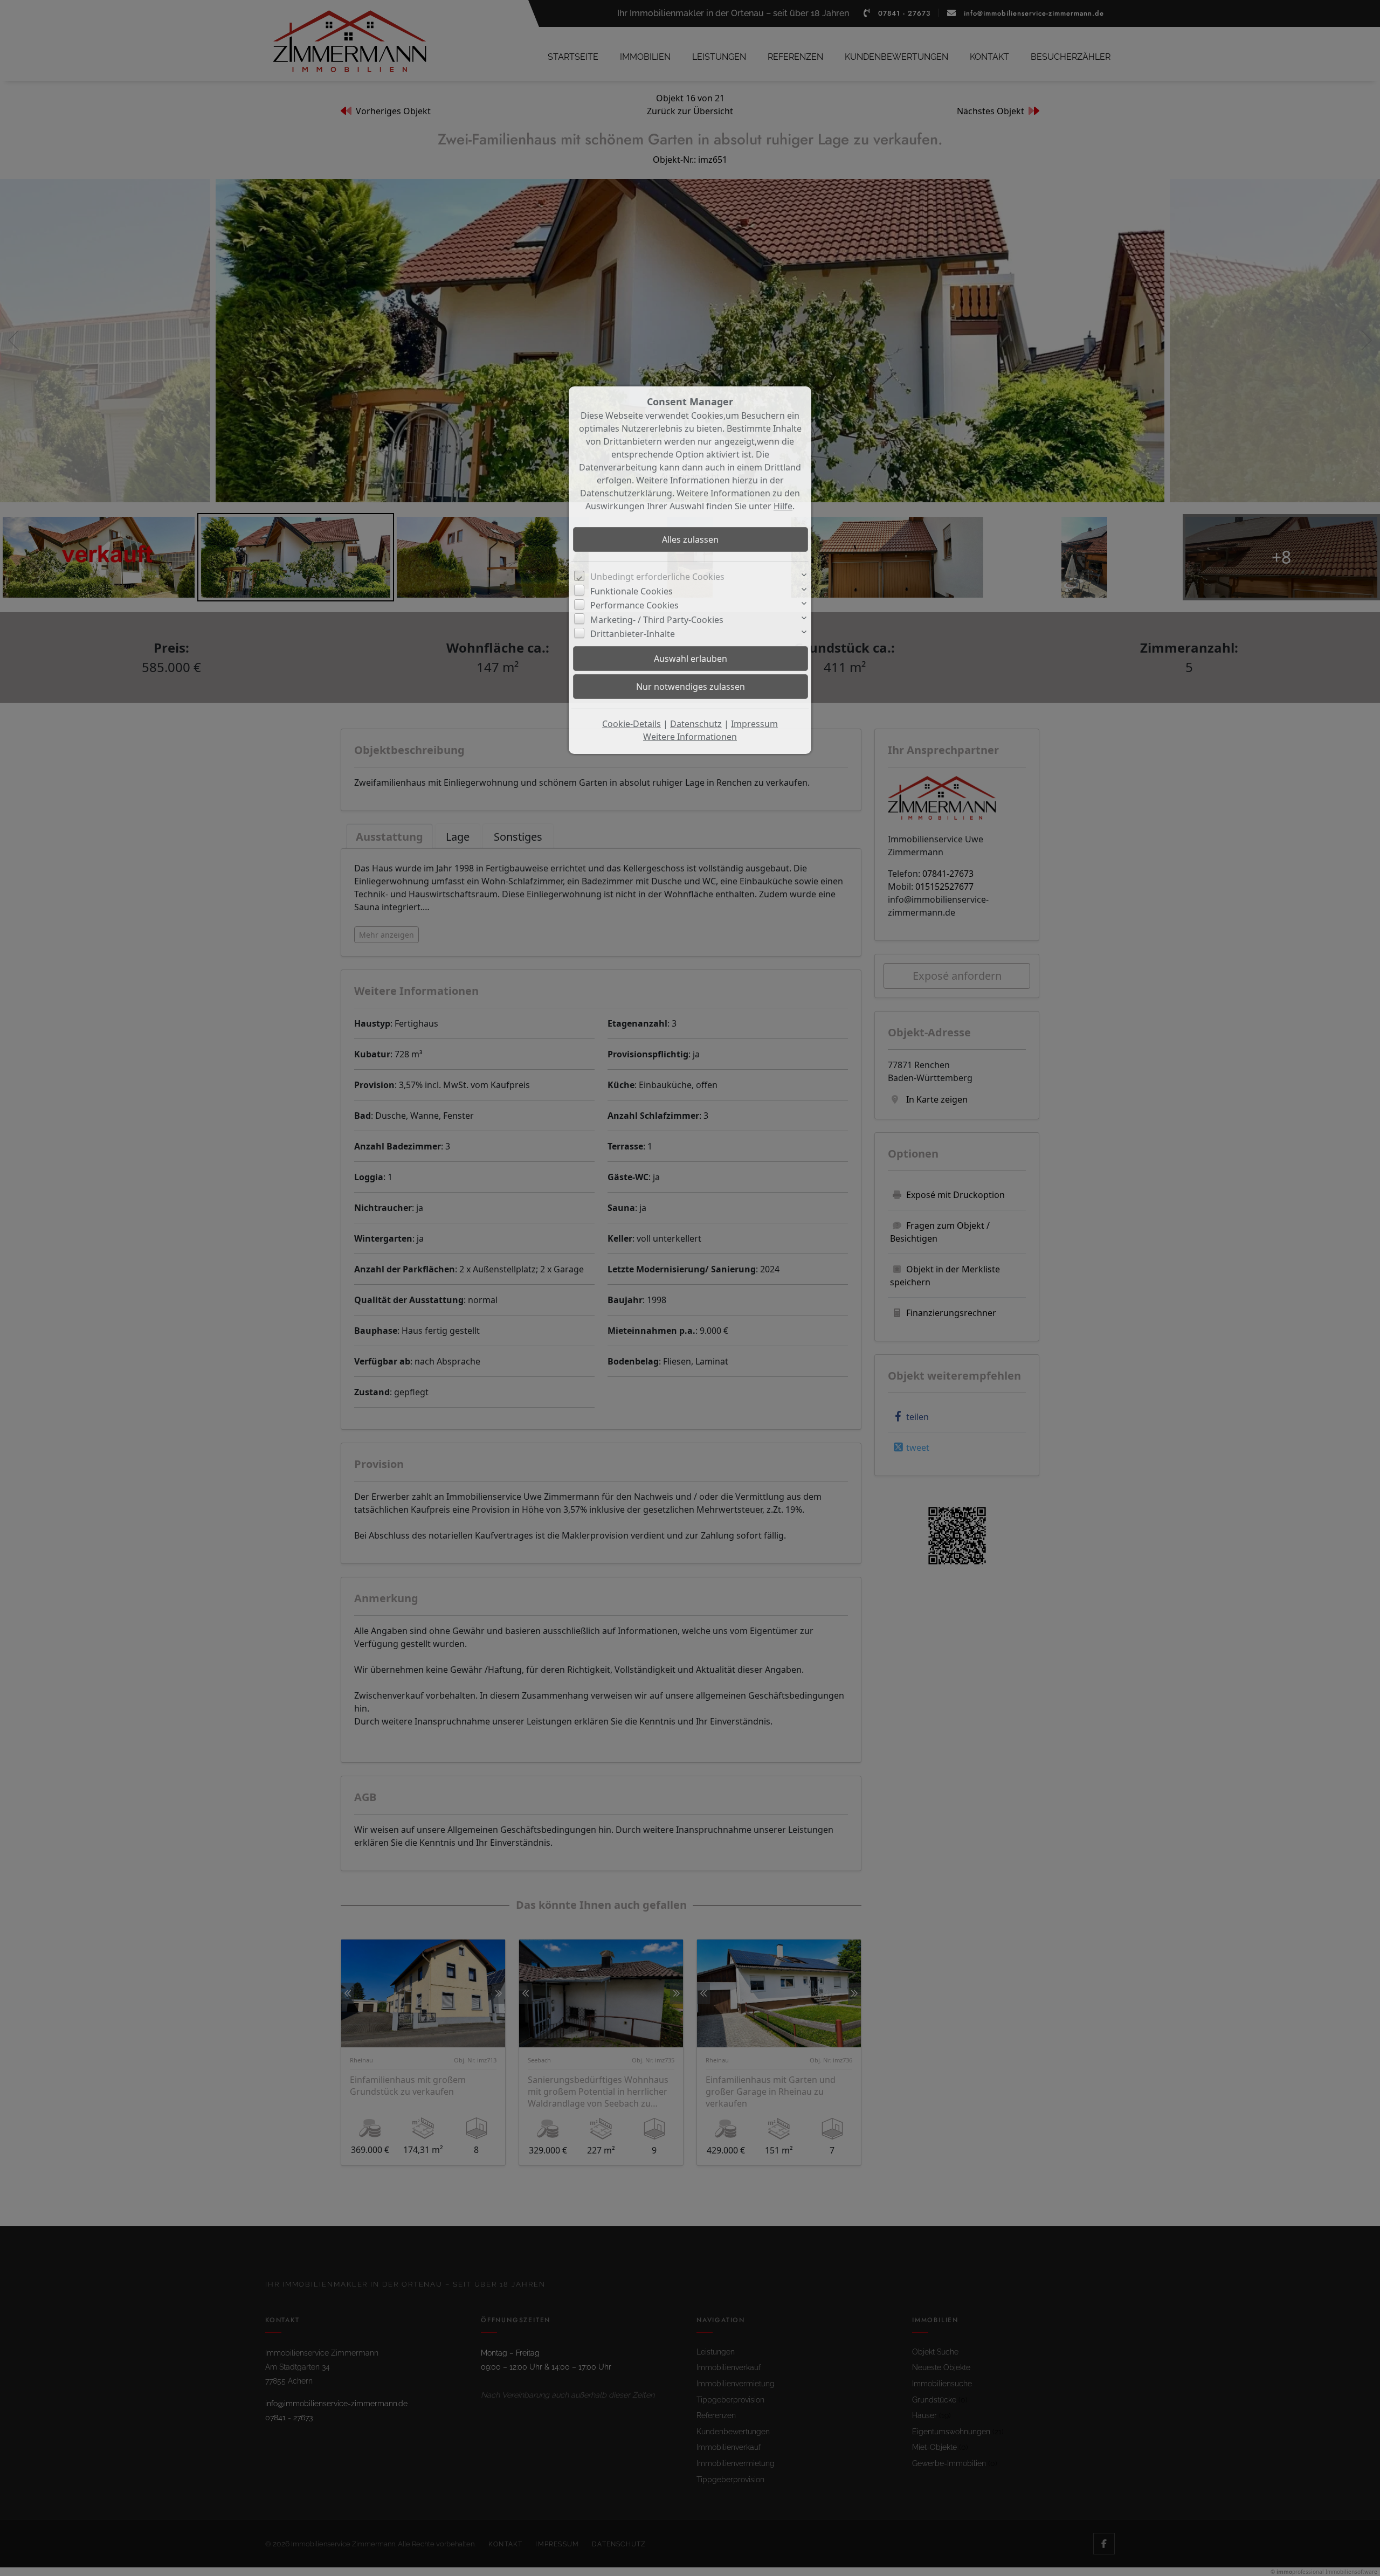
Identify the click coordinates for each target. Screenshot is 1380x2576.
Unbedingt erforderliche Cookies (657, 577)
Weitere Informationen (690, 737)
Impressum (754, 724)
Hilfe (783, 506)
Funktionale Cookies (632, 591)
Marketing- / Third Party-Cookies (657, 620)
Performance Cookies (634, 605)
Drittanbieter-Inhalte (633, 634)
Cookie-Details (632, 724)
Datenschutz (696, 724)
